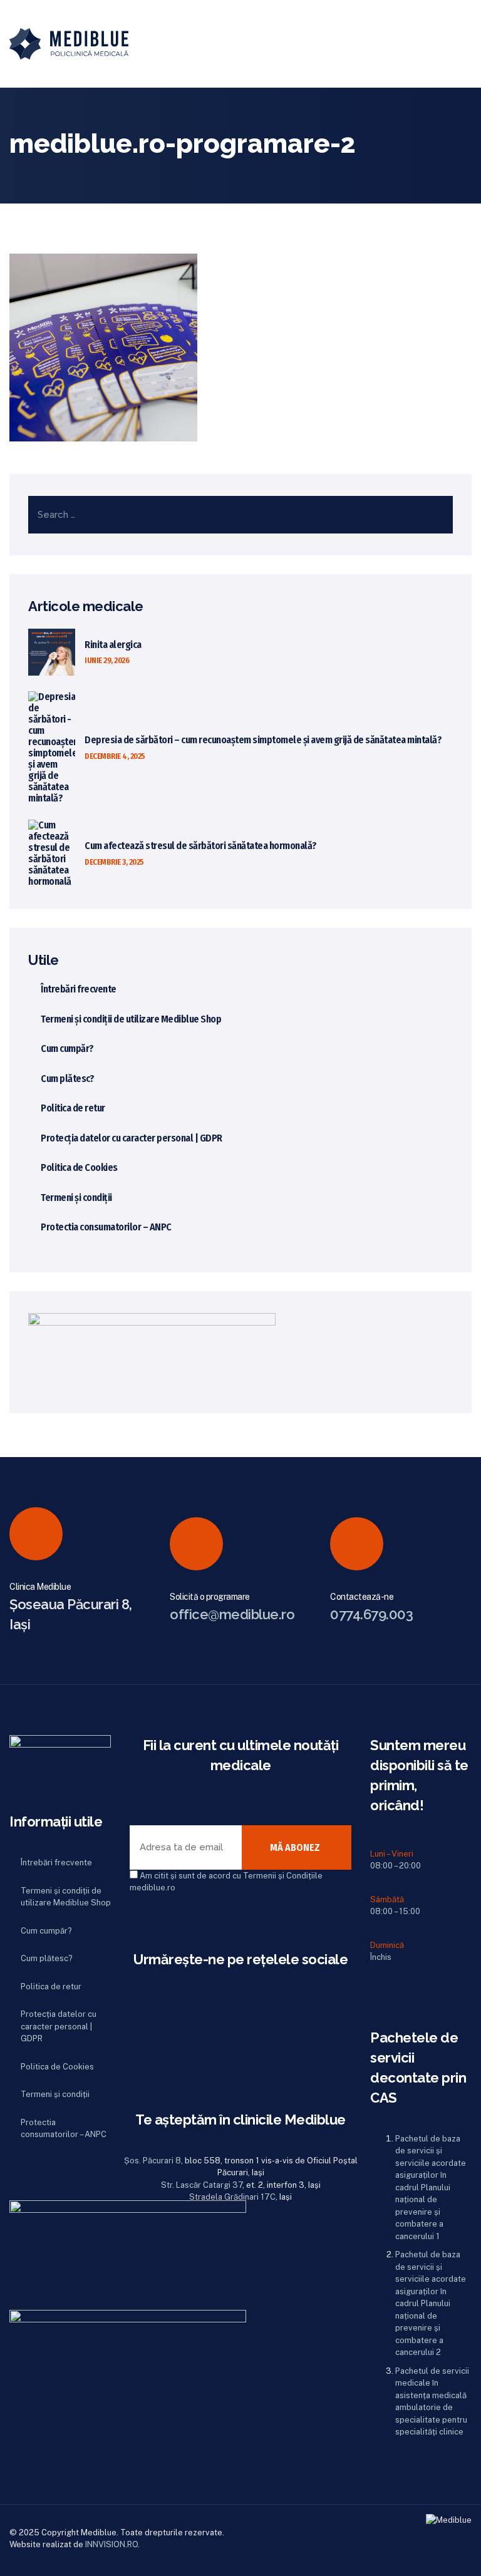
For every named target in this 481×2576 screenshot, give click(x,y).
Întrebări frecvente (79, 989)
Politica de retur (73, 1108)
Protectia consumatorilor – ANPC (106, 1227)
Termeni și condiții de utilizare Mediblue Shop (131, 1019)
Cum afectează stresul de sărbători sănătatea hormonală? (201, 846)
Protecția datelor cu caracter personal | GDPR (132, 1138)
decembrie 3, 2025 (114, 862)
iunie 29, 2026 (107, 660)
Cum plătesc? (67, 1079)
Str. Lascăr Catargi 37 (202, 2185)
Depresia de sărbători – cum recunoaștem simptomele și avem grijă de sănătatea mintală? (263, 740)
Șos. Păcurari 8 (153, 2161)
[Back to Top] (454, 2556)
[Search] (424, 44)
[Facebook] (135, 2026)
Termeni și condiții (76, 1198)
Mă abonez (295, 1847)
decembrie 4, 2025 (115, 756)
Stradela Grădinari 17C (232, 2197)
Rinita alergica (113, 645)
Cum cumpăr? (67, 1048)
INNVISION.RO (111, 2544)
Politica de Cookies (79, 1167)
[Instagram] (135, 2053)
